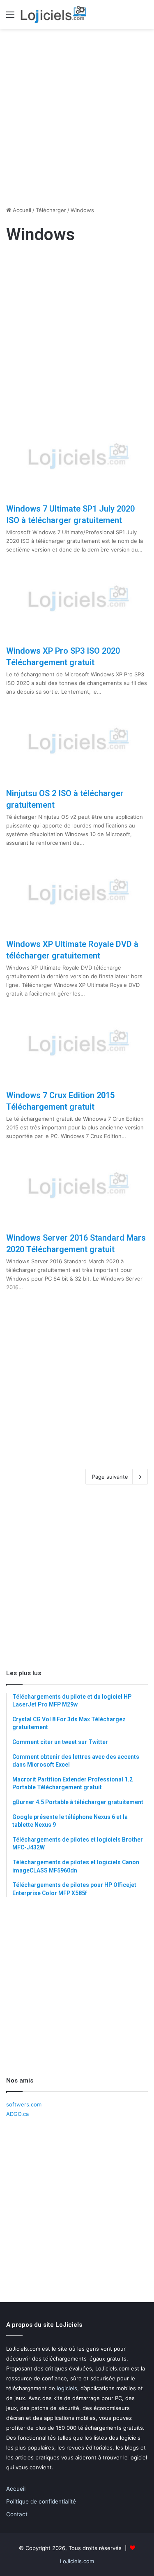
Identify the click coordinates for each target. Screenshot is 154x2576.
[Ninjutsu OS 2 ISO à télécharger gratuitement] (77, 742)
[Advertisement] (77, 114)
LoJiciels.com (77, 2561)
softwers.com (24, 2104)
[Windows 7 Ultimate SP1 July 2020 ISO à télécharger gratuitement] (77, 457)
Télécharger (51, 210)
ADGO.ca (17, 2114)
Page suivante (110, 1477)
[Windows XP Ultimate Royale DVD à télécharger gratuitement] (77, 893)
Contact (17, 2514)
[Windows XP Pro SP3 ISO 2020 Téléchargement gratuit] (77, 600)
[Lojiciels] (53, 14)
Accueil (21, 210)
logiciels (67, 2388)
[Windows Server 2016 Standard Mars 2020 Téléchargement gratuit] (77, 1186)
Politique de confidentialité (41, 2501)
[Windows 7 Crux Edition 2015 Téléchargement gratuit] (77, 1044)
